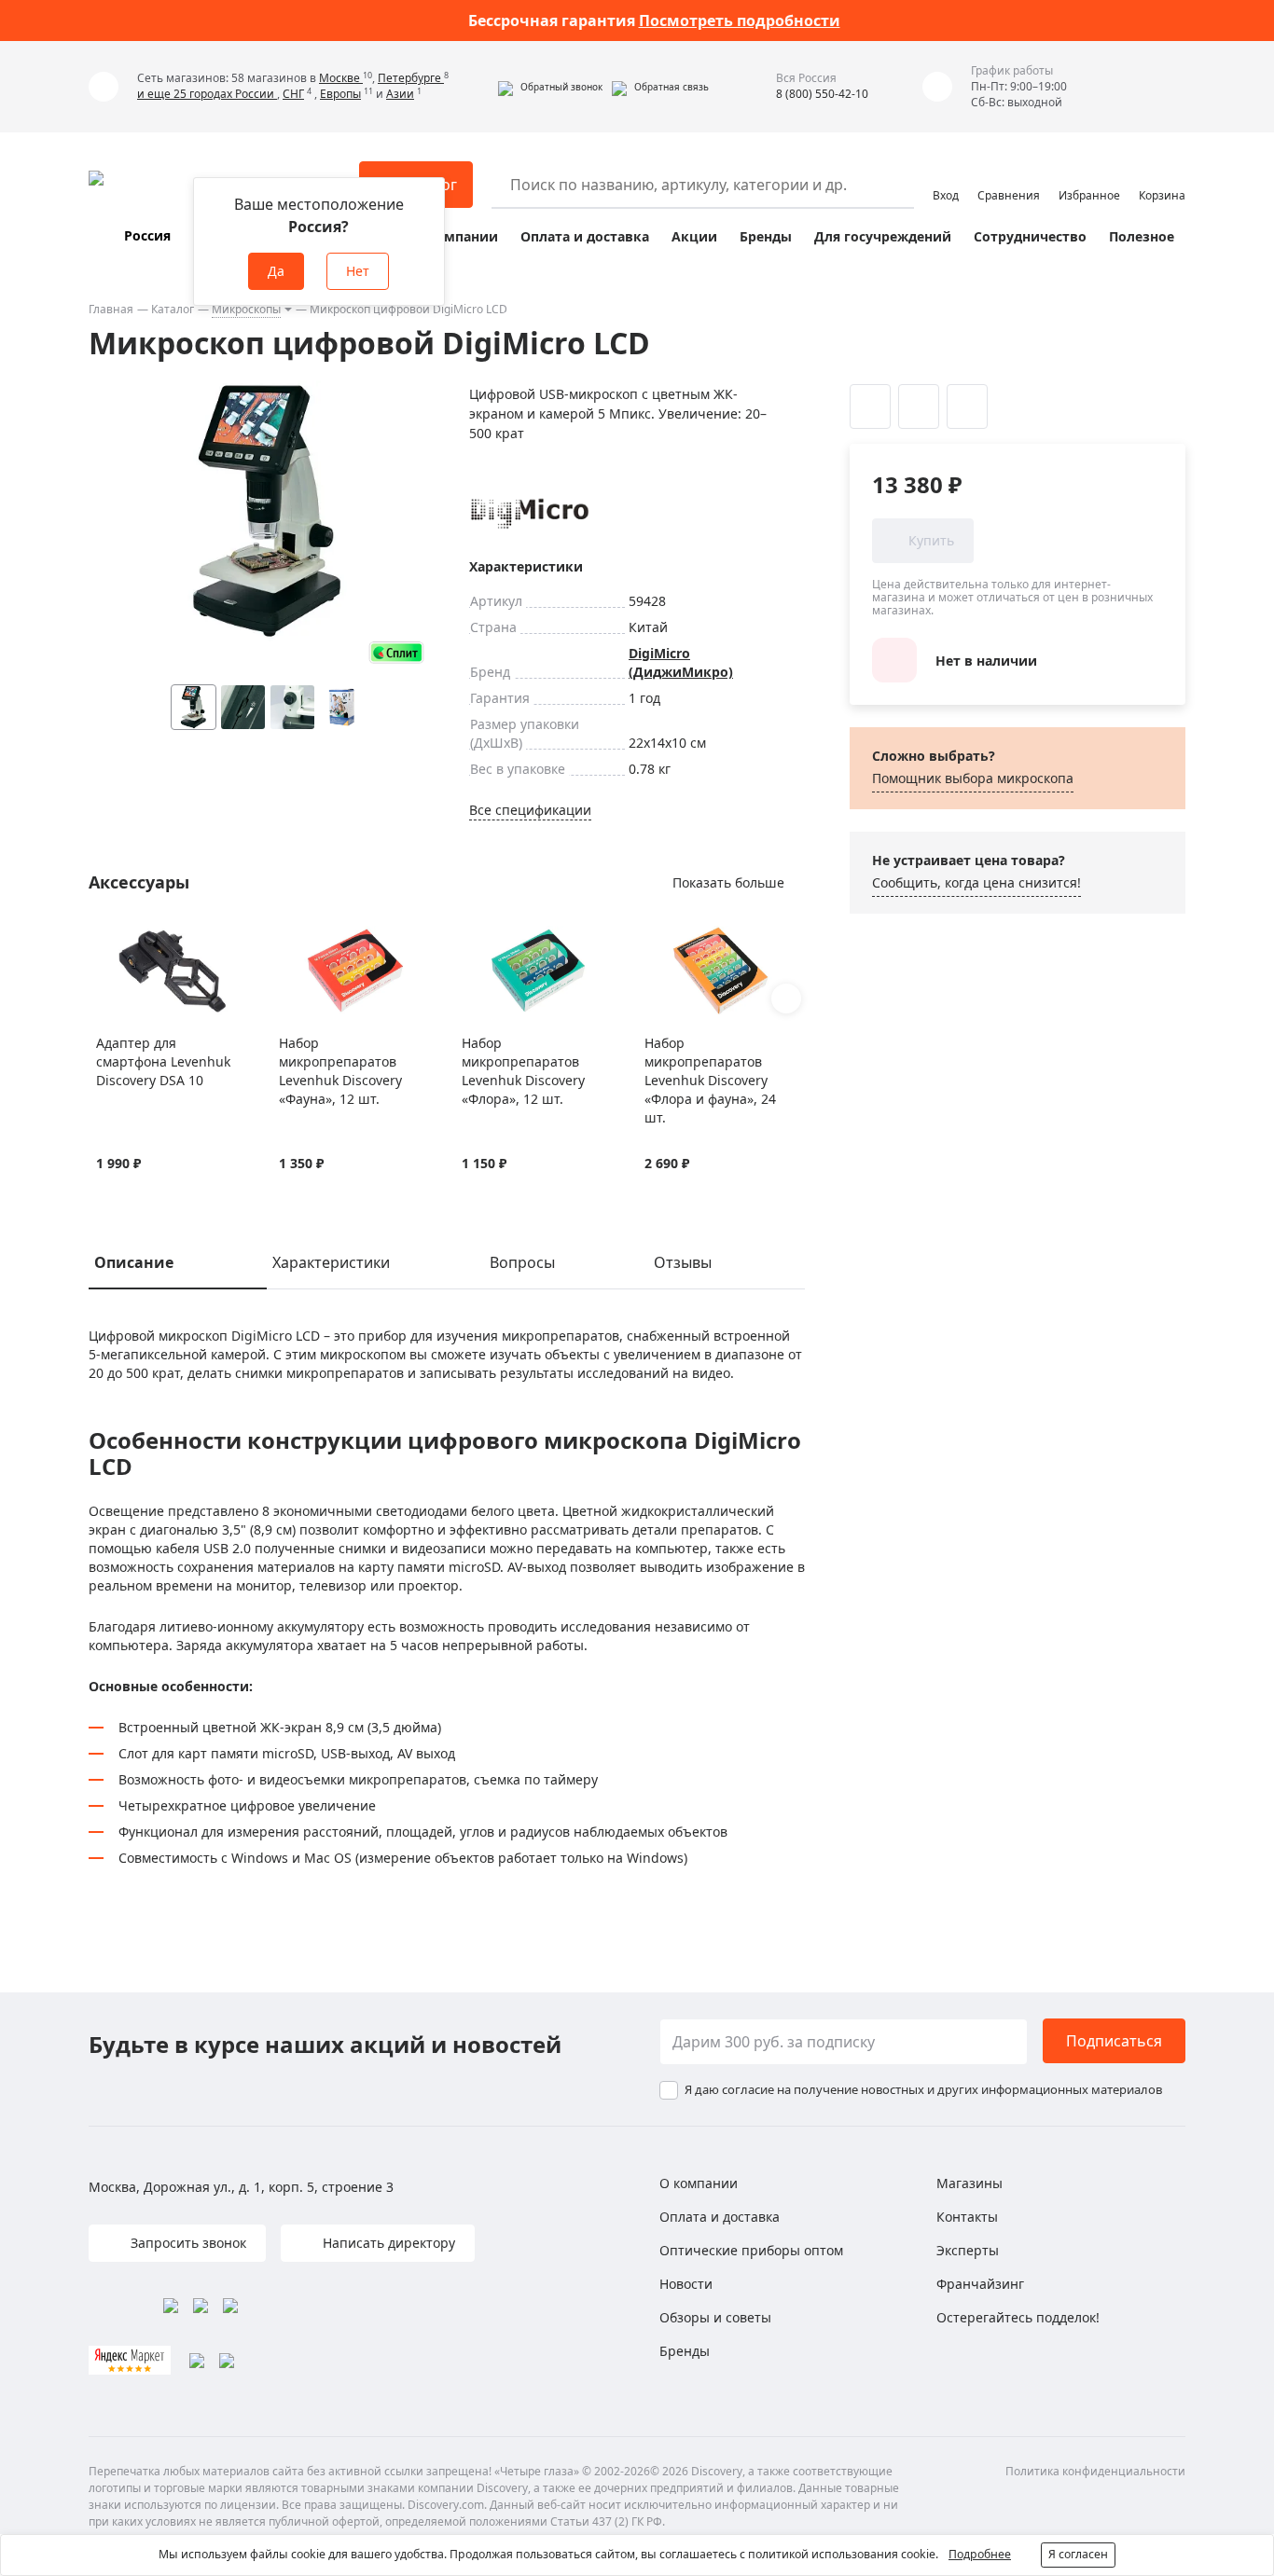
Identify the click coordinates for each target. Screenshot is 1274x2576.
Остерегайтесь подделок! (1018, 2317)
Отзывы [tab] (683, 1262)
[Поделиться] (967, 406)
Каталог (173, 309)
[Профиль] (946, 176)
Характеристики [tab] (331, 1262)
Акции (694, 236)
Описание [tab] (134, 1262)
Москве (341, 78)
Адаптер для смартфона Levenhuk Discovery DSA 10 (163, 1061)
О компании (456, 236)
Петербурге (411, 78)
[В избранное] (106, 937)
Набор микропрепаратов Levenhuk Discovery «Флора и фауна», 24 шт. (710, 1080)
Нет (358, 271)
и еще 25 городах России (207, 94)
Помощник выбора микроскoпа (973, 778)
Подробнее (980, 2554)
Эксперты (968, 2250)
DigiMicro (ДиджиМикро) (681, 662)
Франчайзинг (980, 2284)
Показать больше (728, 882)
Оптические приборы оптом (751, 2250)
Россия (147, 235)
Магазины (969, 2183)
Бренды (766, 236)
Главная (111, 309)
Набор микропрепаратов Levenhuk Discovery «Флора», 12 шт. (523, 1071)
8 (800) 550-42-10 (822, 94)
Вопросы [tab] (522, 1262)
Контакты (967, 2217)
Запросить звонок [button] (187, 2243)
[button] (550, 87)
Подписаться (1114, 2041)
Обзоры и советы (715, 2317)
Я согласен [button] (1078, 2554)
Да (276, 271)
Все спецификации (530, 810)
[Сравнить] (129, 937)
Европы (340, 94)
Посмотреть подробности (740, 21)
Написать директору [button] (387, 2243)
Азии (400, 94)
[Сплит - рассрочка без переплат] (396, 652)
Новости (686, 2284)
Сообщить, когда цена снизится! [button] (976, 882)
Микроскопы (246, 309)
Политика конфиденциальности (1095, 2471)
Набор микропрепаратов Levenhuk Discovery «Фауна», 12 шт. (340, 1071)
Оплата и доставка (585, 236)
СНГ (293, 94)
